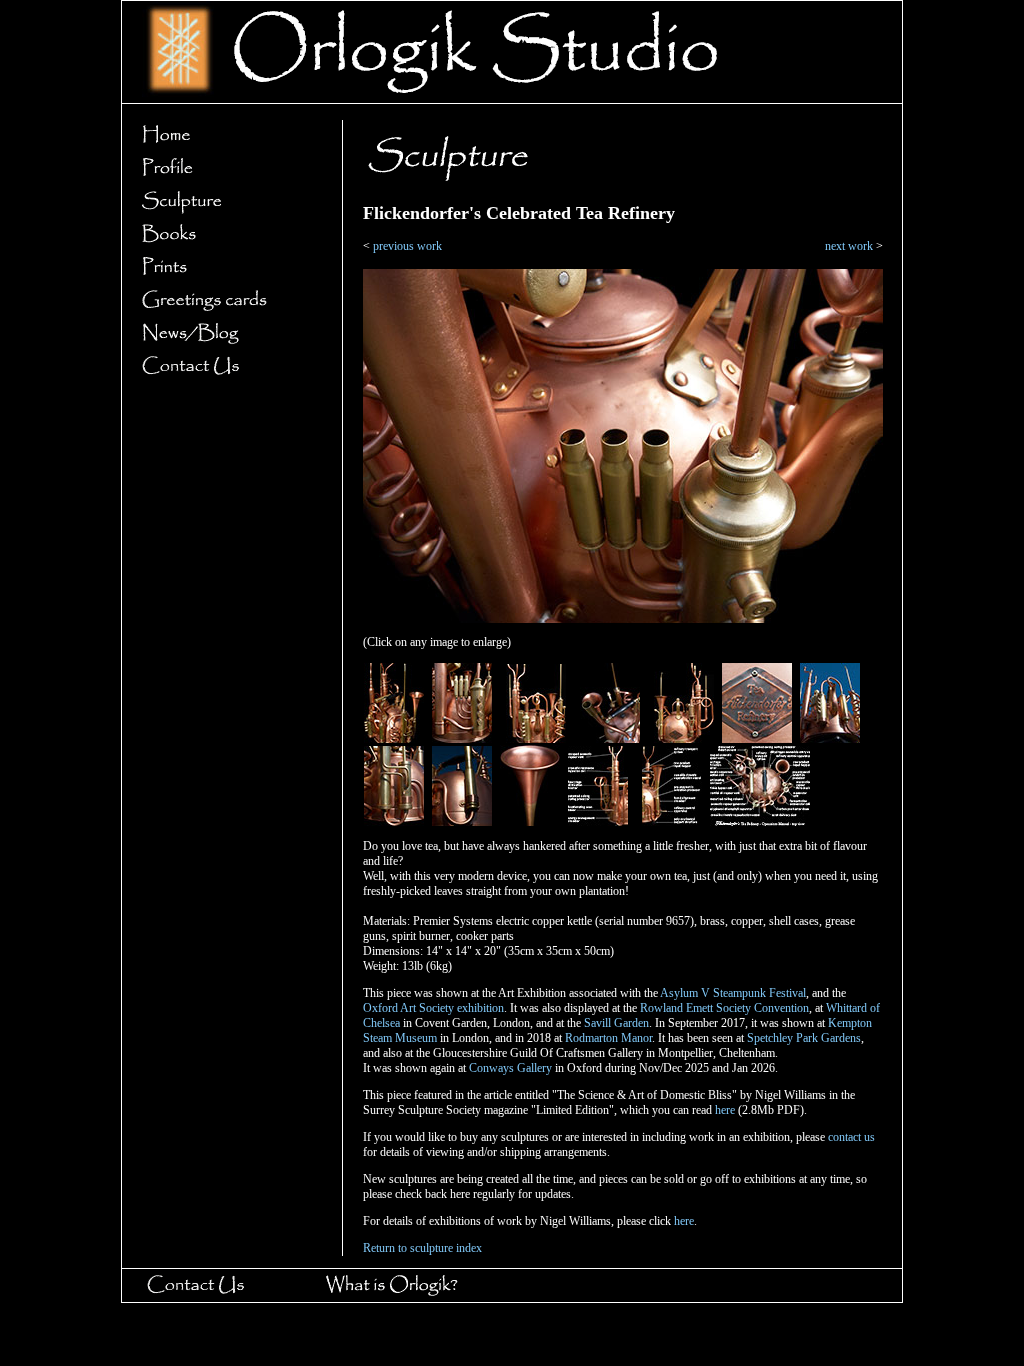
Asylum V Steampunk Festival (733, 993)
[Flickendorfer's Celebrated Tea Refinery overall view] (394, 739)
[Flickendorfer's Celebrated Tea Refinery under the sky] (830, 739)
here (725, 1110)
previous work (407, 246)
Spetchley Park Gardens (804, 1038)
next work (849, 246)
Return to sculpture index (422, 1248)
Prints (226, 267)
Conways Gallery (510, 1068)
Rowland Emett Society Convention (724, 1008)
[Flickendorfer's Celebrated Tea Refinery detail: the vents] (610, 739)
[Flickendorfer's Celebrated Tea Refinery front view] (536, 739)
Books (226, 234)
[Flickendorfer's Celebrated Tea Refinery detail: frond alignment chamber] (462, 822)
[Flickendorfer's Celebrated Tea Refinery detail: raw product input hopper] (530, 822)
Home (226, 135)
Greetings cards (226, 300)
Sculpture (226, 201)
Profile (226, 168)
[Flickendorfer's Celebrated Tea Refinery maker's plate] (757, 739)
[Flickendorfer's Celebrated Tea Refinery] (623, 619)
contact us (851, 1137)
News (226, 333)
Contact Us (226, 366)
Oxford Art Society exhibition (433, 1008)
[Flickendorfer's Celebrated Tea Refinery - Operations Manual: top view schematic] (760, 822)
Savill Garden (616, 1023)
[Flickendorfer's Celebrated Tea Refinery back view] (684, 739)
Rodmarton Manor (608, 1038)
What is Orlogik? (410, 1285)
